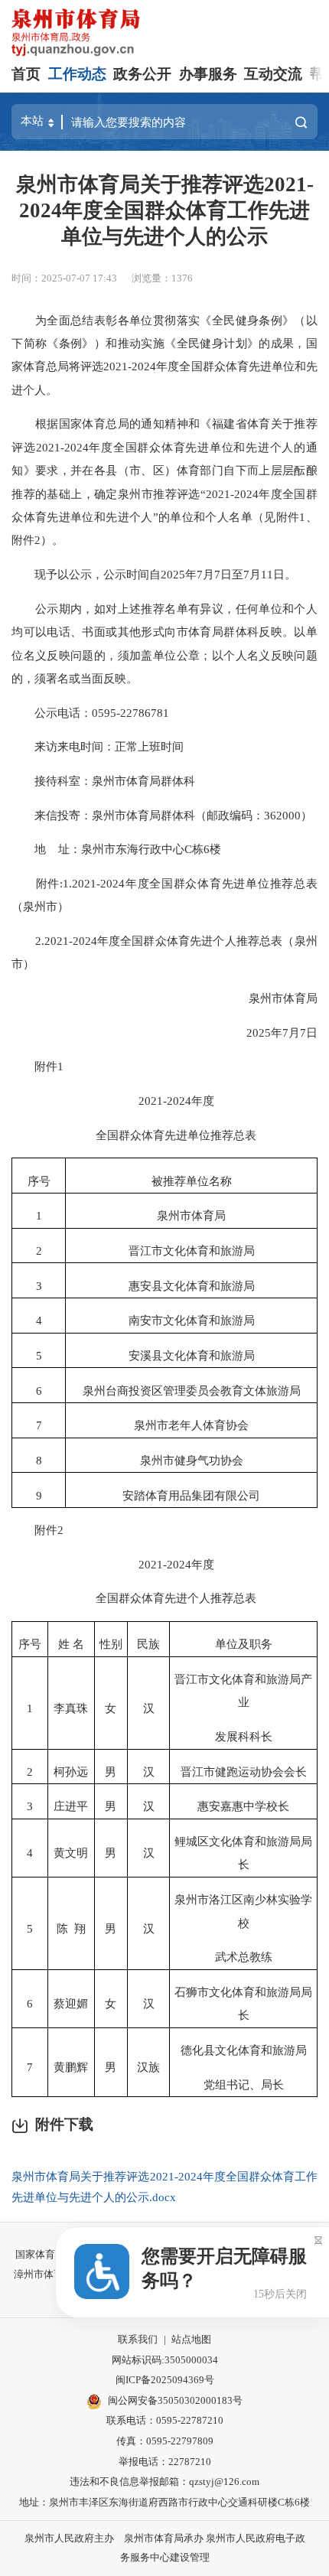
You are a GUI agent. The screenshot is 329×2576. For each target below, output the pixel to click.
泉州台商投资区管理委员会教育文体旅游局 (192, 1391)
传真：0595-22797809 (165, 2441)
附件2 (37, 1530)
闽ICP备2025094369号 (165, 2380)
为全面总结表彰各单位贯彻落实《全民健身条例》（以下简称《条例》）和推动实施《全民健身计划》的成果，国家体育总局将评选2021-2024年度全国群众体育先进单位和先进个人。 (164, 355)
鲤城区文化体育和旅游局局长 (243, 1853)
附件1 (37, 1066)
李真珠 (71, 1708)
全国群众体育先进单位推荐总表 (164, 1135)
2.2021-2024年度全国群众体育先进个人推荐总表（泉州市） (164, 952)
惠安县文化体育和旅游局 (192, 1286)
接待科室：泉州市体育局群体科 (103, 781)
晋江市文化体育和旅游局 (192, 1251)
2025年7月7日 (270, 1032)
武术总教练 (244, 1957)
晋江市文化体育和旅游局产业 (243, 1690)
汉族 (148, 2067)
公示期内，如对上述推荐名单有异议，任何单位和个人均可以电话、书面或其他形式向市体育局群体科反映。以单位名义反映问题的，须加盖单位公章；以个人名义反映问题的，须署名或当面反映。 (164, 643)
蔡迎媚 (71, 2003)
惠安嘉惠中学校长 (243, 1806)
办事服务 (208, 74)
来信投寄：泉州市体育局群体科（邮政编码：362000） (162, 815)
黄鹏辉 (71, 2067)
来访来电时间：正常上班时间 (98, 746)
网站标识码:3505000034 (165, 2360)
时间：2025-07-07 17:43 (64, 278)
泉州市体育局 (272, 998)
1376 (182, 278)
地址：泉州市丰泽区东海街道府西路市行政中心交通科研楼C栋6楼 (164, 2502)
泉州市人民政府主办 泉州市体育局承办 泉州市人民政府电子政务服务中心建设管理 (165, 2548)
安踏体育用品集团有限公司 (191, 1495)
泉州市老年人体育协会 (191, 1425)
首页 (26, 74)
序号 (39, 1181)
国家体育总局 (45, 2254)
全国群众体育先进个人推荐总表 (164, 1598)
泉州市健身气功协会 (192, 1460)
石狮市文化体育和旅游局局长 (243, 2003)
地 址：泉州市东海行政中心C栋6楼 (116, 849)
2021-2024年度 (165, 1101)
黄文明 (71, 1853)
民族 (148, 1644)
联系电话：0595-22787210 (165, 2420)
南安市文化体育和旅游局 (192, 1320)
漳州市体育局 (44, 2274)
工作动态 (77, 74)
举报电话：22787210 (165, 2462)
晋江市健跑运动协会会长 (244, 1772)
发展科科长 (244, 1736)
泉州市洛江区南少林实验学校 (243, 1911)
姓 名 (71, 1644)
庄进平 (71, 1806)
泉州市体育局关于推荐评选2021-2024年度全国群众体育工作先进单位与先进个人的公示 (165, 210)
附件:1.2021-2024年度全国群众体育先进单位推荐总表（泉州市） (164, 895)
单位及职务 (244, 1644)
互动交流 (273, 74)
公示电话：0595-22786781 (90, 713)
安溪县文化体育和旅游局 (192, 1355)
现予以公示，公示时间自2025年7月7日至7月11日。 (154, 574)
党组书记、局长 (244, 2084)
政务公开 (142, 74)
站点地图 (191, 2339)
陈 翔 (71, 1928)
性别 (111, 1644)
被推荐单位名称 (192, 1181)
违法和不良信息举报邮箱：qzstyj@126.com (164, 2482)
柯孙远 (71, 1772)
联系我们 (138, 2339)
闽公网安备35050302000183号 (175, 2400)
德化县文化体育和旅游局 (244, 2050)
